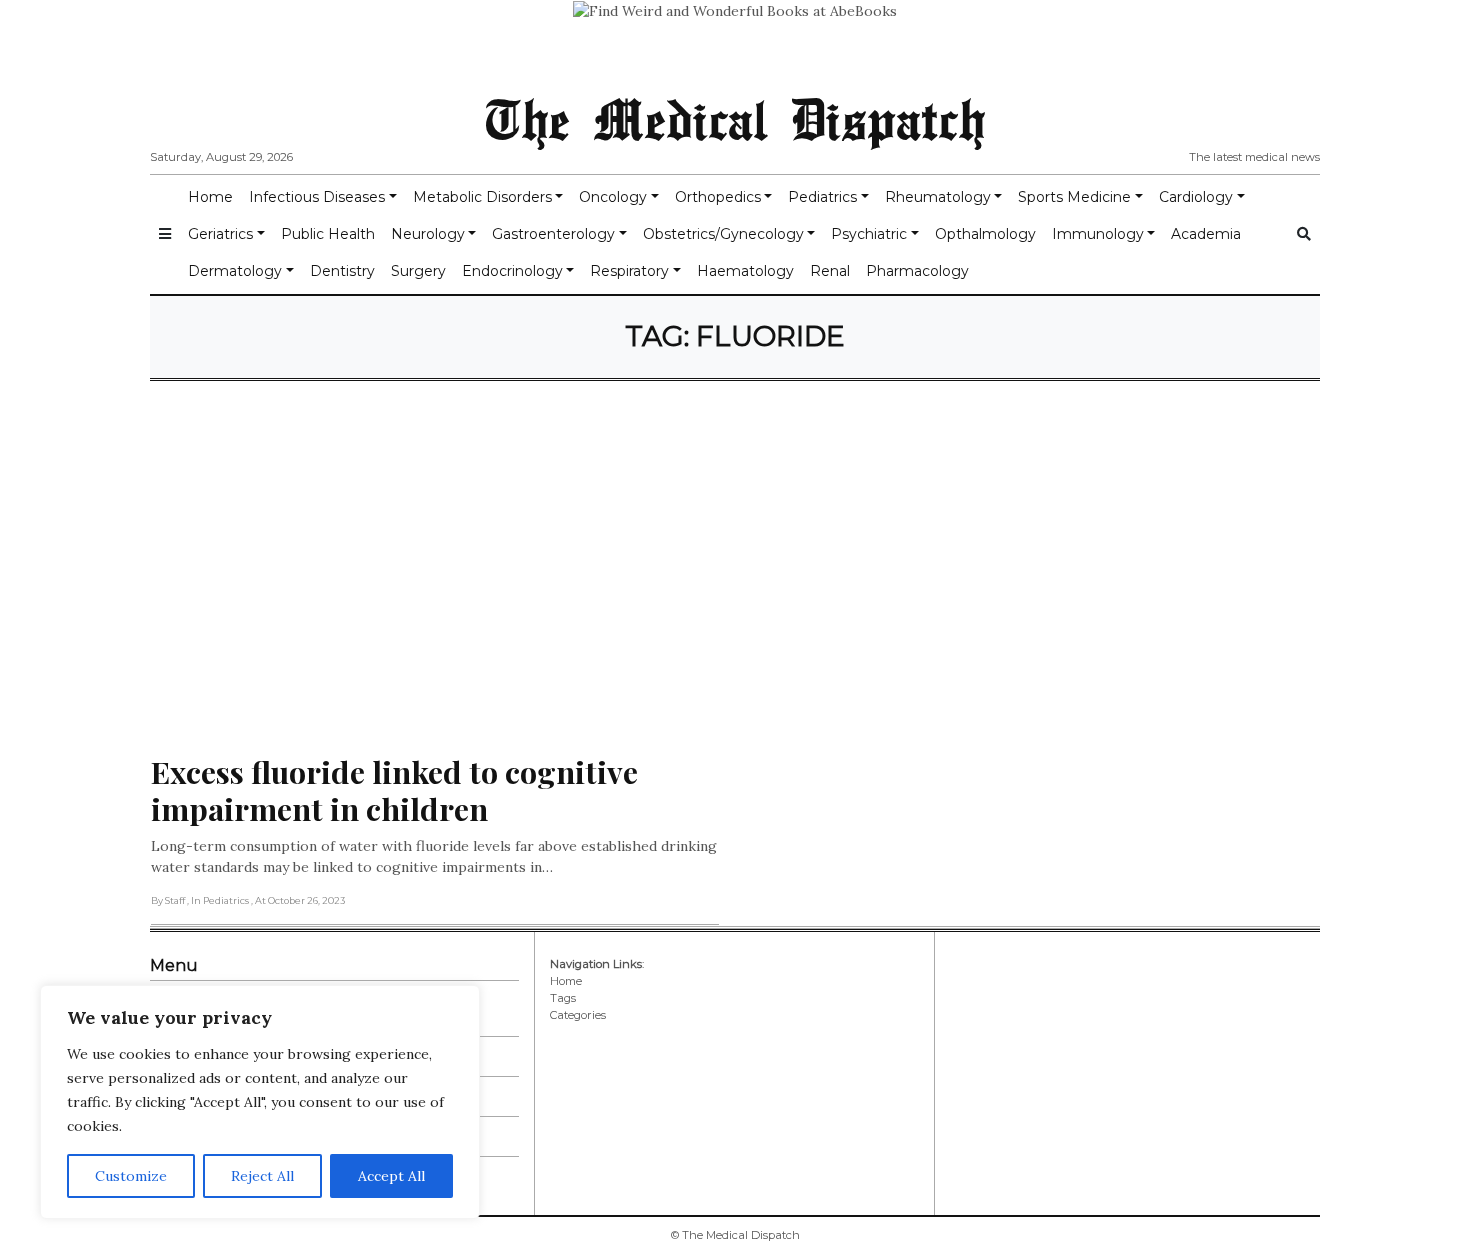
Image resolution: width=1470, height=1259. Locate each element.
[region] (260, 1102)
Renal (830, 271)
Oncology (613, 197)
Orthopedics (718, 197)
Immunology (1098, 234)
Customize (131, 1176)
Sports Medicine (1074, 197)
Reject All (262, 1176)
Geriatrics (220, 234)
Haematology (745, 271)
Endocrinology (512, 271)
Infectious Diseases (317, 197)
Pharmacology (917, 271)
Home (210, 197)
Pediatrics (822, 197)
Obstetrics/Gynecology (723, 234)
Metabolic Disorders (482, 197)
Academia (1206, 234)
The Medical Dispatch (735, 118)
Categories (578, 1015)
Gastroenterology (553, 234)
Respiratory (629, 271)
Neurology (428, 234)
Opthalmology (985, 234)
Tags (563, 998)
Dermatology (235, 271)
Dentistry (342, 271)
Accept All (391, 1176)
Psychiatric (869, 234)
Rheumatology (938, 197)
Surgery (418, 271)
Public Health (328, 234)
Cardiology (1196, 197)
